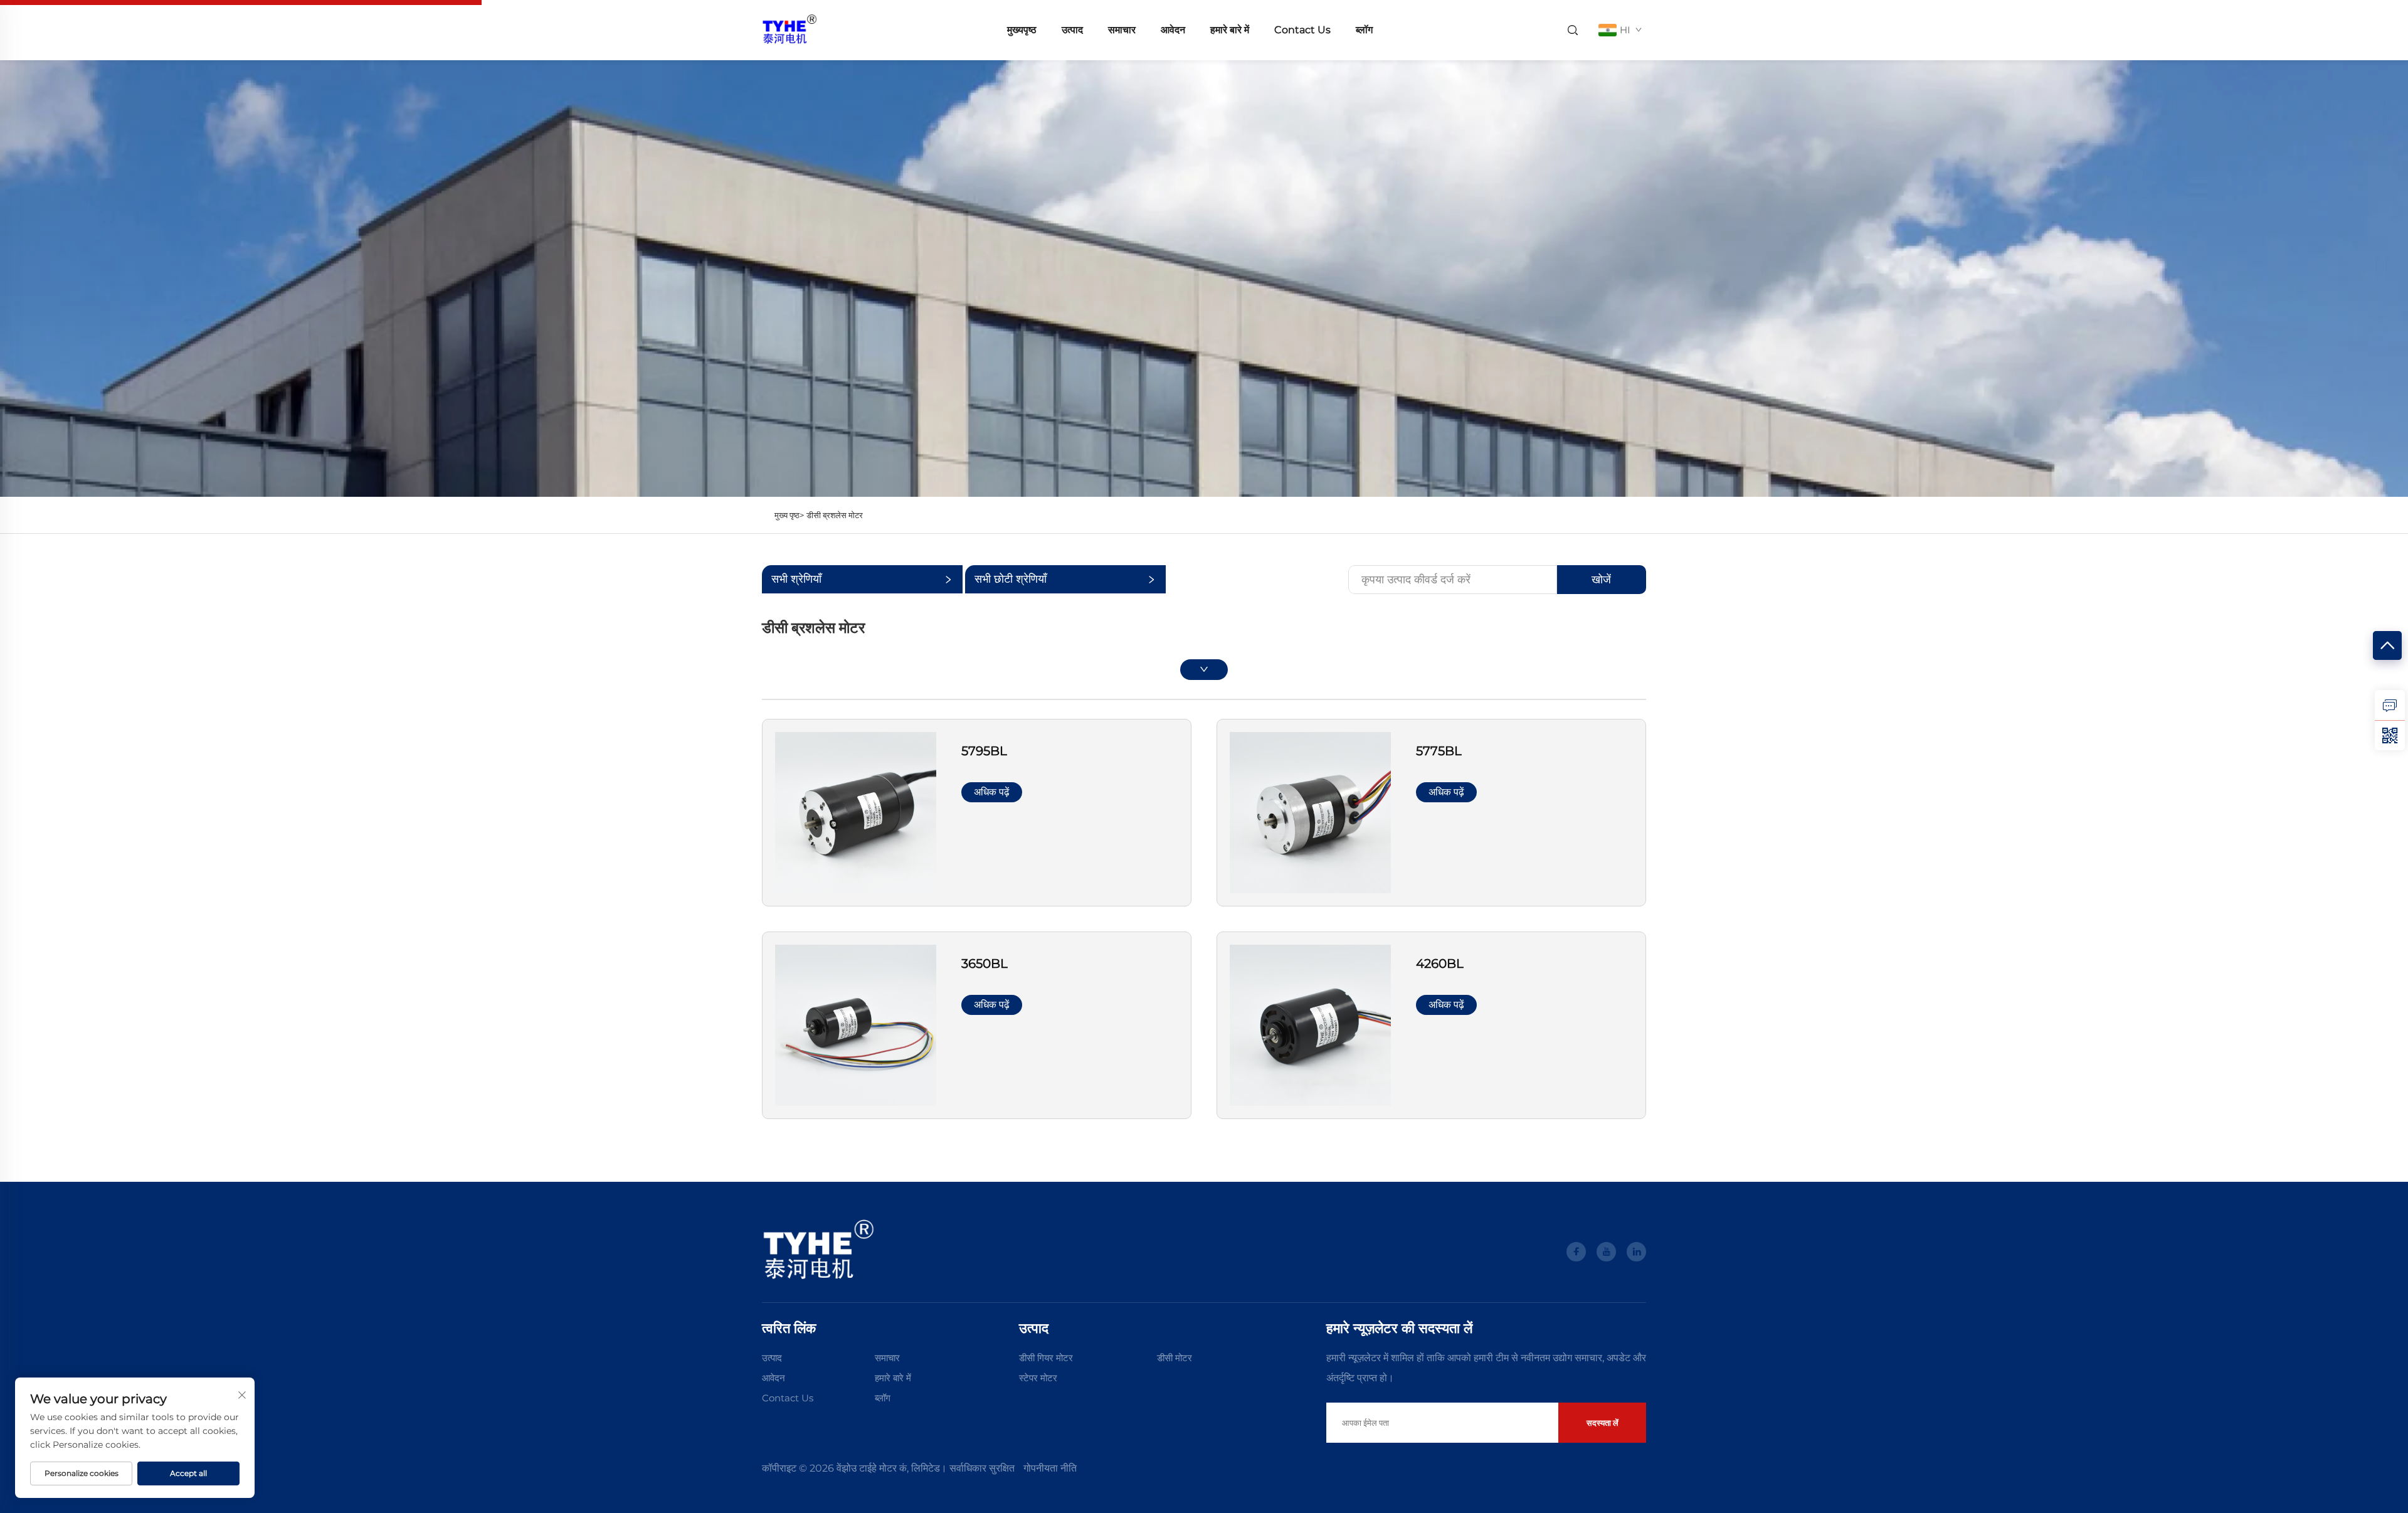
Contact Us (1302, 30)
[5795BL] (856, 811)
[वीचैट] (2390, 735)
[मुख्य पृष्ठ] (789, 29)
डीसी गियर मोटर (1046, 1358)
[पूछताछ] (2390, 705)
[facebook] (1576, 1252)
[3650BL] (856, 1025)
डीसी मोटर (1175, 1358)
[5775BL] (1310, 811)
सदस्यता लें (1603, 1423)
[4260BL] (1310, 1025)
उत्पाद (1072, 30)
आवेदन (1173, 30)
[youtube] (1606, 1252)
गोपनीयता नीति (1050, 1468)
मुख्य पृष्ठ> (789, 515)
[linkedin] (1636, 1252)
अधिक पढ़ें (992, 792)
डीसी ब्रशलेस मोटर (835, 515)
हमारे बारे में (1230, 30)
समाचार (1122, 30)
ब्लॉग (1364, 30)
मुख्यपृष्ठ (1022, 30)
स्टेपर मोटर (1038, 1378)
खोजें (1601, 580)
